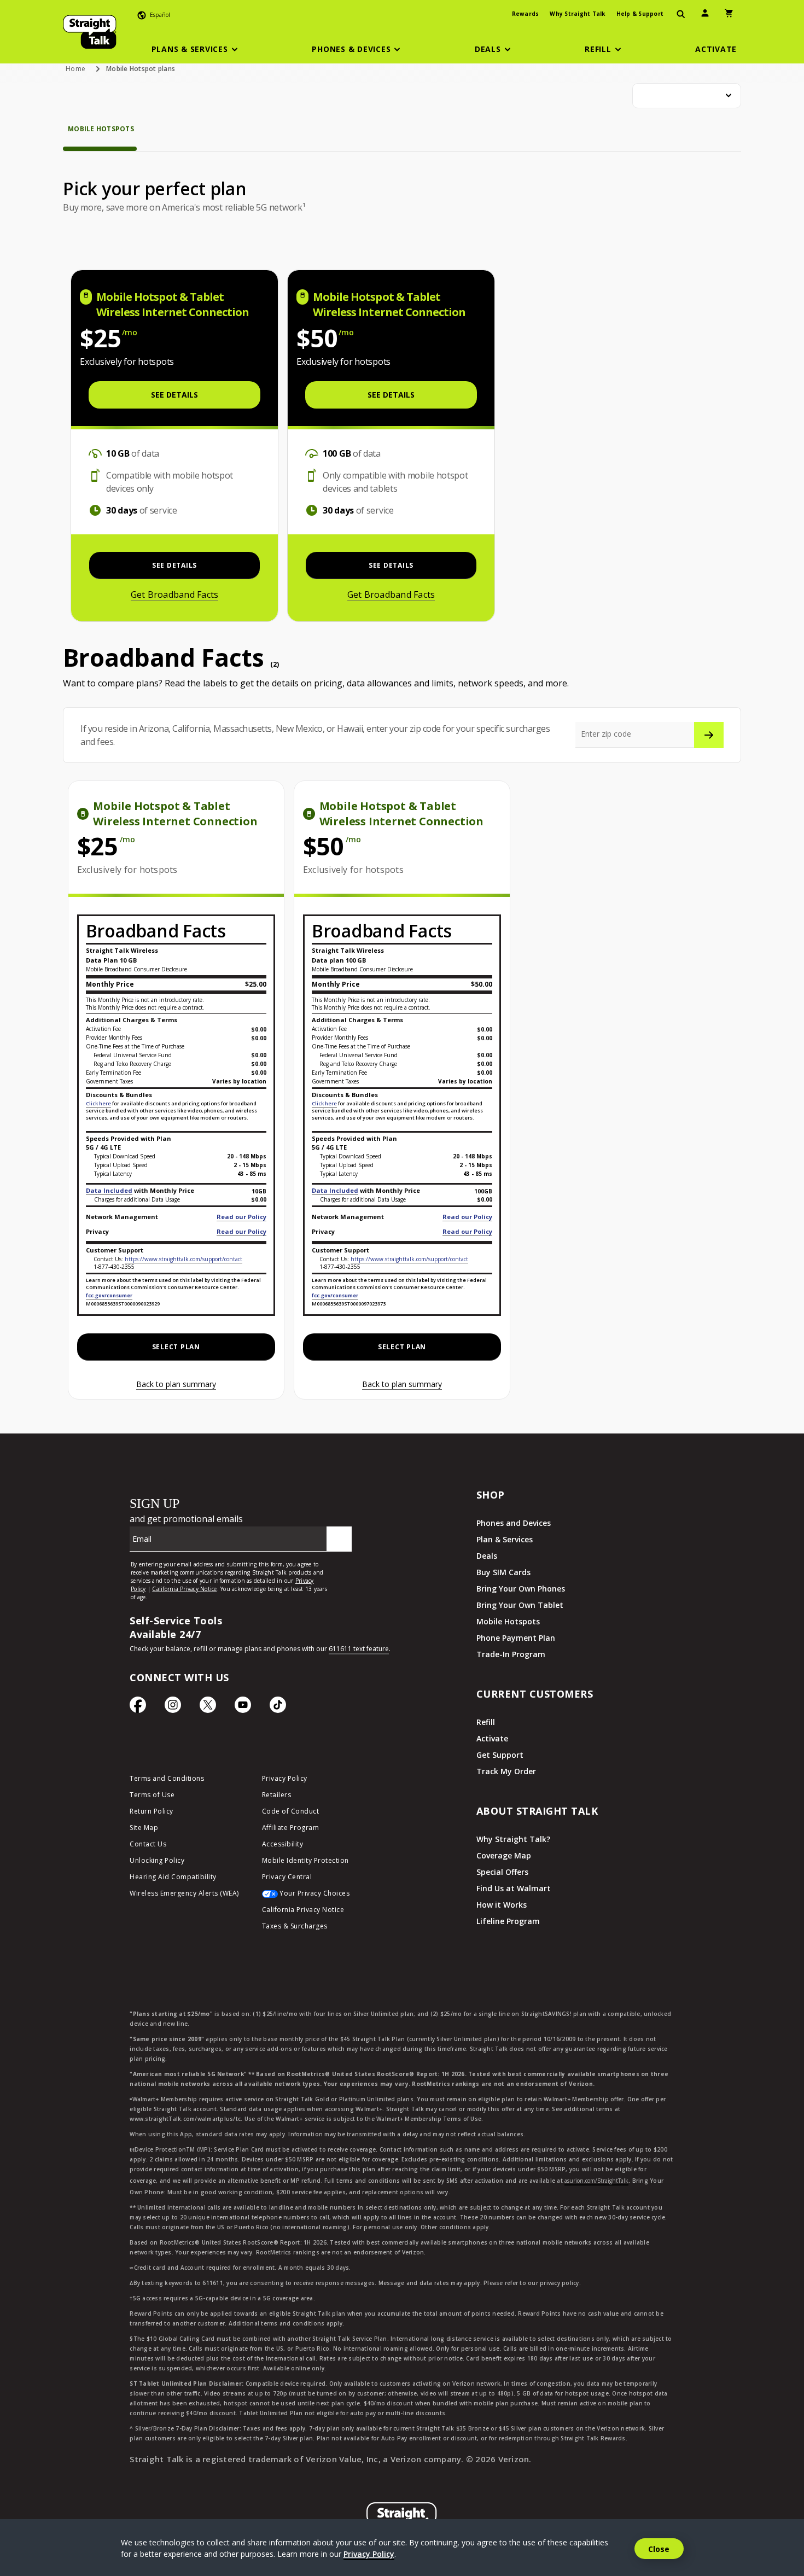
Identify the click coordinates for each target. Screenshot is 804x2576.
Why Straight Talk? (513, 1839)
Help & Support (640, 14)
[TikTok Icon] (278, 1707)
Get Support (500, 1755)
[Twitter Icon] (208, 1707)
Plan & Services (505, 1539)
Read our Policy (241, 1217)
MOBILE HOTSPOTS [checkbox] (101, 129)
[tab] (101, 137)
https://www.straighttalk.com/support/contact (183, 1259)
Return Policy (152, 1811)
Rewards (526, 14)
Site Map (144, 1828)
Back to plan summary (176, 1384)
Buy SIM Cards (503, 1572)
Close (659, 2549)
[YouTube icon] (243, 1707)
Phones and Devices (514, 1523)
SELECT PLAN (176, 1347)
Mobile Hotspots (508, 1621)
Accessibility (283, 1844)
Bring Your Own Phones (521, 1589)
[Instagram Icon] (173, 1707)
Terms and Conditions (167, 1778)
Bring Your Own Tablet (520, 1605)
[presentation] (681, 14)
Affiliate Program (291, 1828)
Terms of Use (152, 1795)
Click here (98, 1103)
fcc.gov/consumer (109, 1295)
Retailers (277, 1795)
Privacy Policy (285, 1778)
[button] (196, 49)
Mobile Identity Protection (305, 1860)
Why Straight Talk (577, 14)
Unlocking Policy (157, 1860)
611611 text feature (359, 1649)
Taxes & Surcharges (295, 1926)
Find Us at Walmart (514, 1888)
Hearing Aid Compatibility (173, 1877)
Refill (486, 1722)
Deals (487, 1556)
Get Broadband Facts (175, 595)
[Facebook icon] (138, 1707)
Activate (492, 1738)
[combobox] (687, 96)
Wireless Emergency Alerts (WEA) (184, 1893)
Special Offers (502, 1872)
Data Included (109, 1190)
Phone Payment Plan (516, 1638)
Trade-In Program (511, 1654)
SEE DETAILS (174, 395)
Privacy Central (287, 1877)
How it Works (502, 1905)
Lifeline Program (508, 1921)
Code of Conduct (291, 1811)
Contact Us (148, 1844)
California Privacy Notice (303, 1910)
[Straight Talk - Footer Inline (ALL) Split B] (244, 1546)
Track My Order (506, 1771)
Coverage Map (504, 1855)
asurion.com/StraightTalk (596, 2181)
